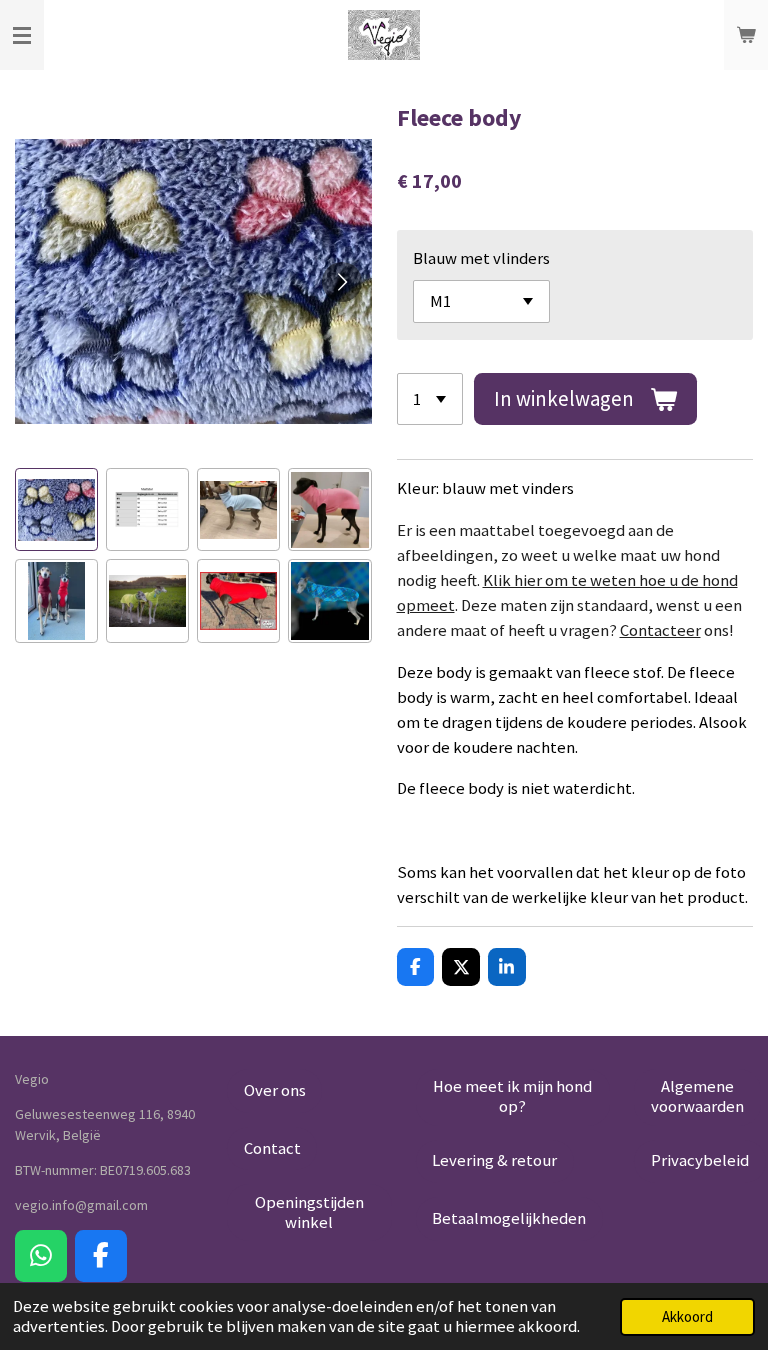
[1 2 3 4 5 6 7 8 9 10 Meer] (430, 399)
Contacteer (660, 630)
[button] (56, 509)
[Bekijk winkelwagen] (746, 35)
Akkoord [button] (687, 1316)
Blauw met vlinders (481, 258)
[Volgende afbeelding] (342, 282)
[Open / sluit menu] (22, 35)
